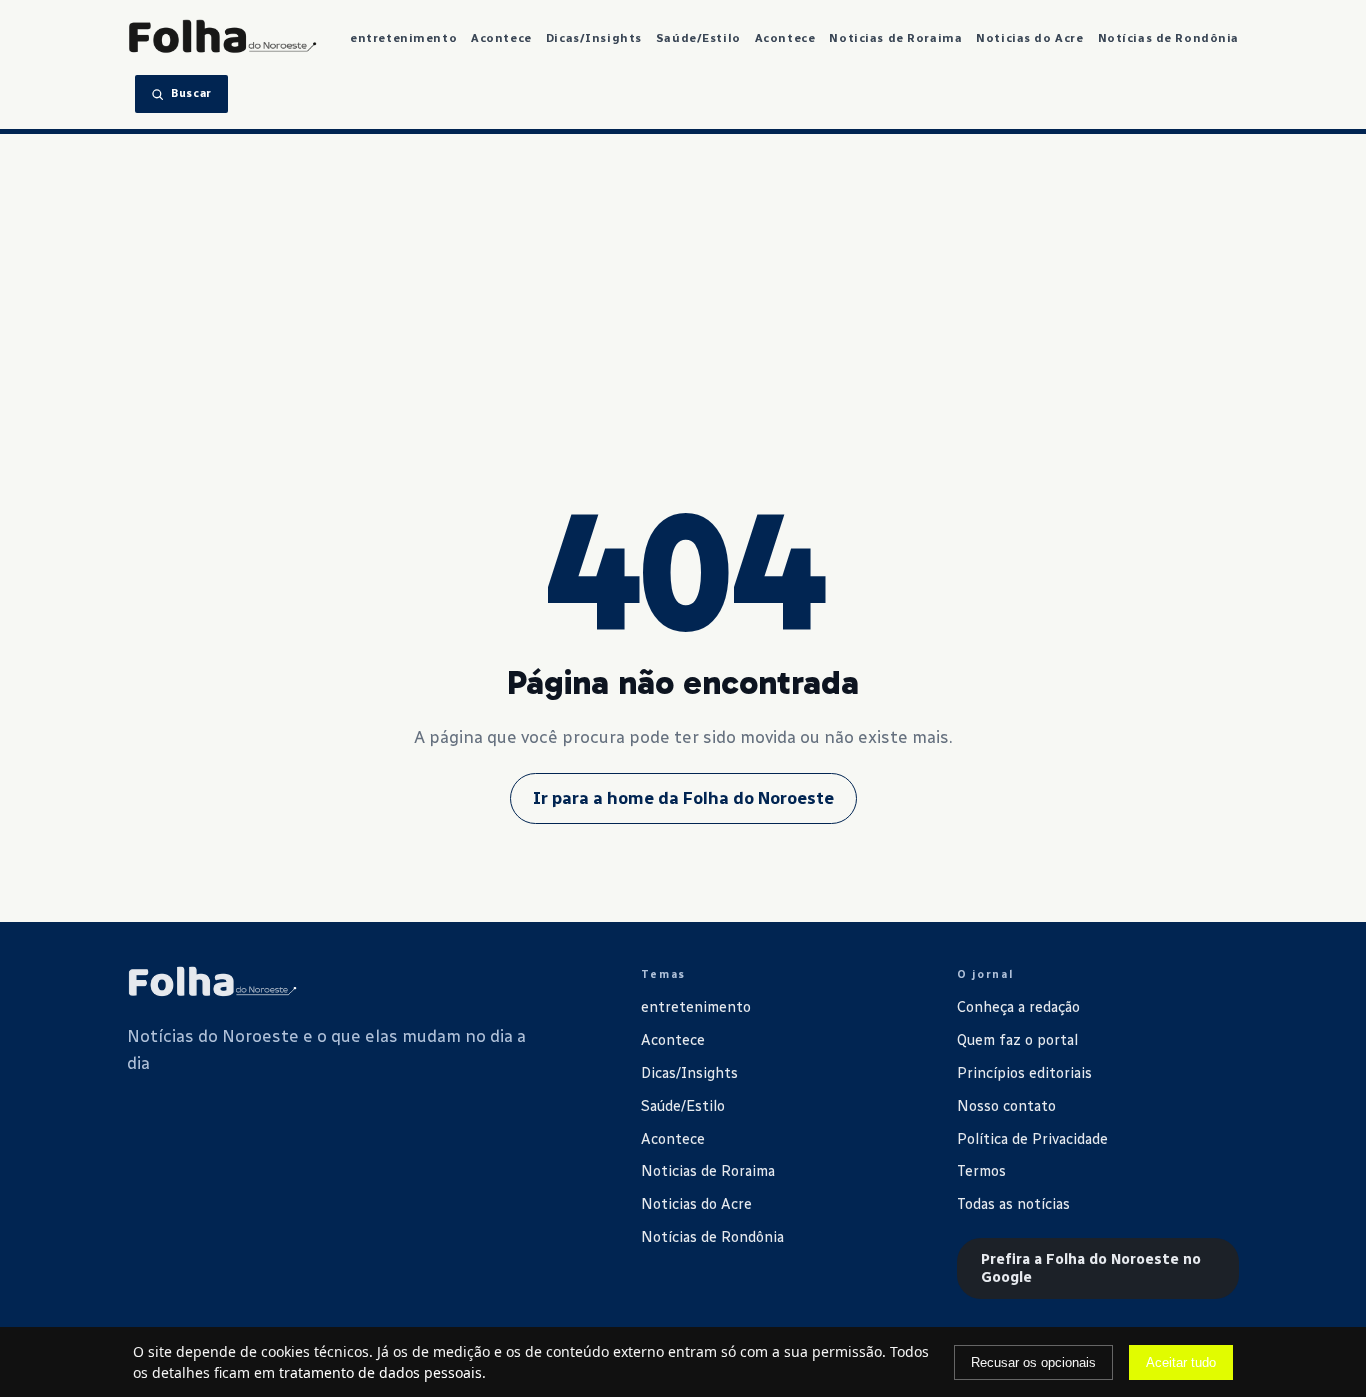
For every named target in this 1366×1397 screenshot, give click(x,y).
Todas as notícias (1013, 1204)
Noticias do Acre (1029, 38)
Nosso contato (1006, 1106)
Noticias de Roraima (895, 38)
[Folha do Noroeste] (212, 983)
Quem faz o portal (1017, 1040)
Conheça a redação (1018, 1007)
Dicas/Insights (594, 38)
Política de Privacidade (1032, 1139)
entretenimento (403, 38)
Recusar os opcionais (1033, 1362)
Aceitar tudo (1181, 1362)
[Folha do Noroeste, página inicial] (222, 38)
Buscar (191, 93)
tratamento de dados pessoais (380, 1372)
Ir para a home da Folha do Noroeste (683, 798)
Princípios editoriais (1024, 1073)
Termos (981, 1171)
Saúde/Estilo (698, 38)
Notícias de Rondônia (1169, 38)
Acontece (501, 38)
